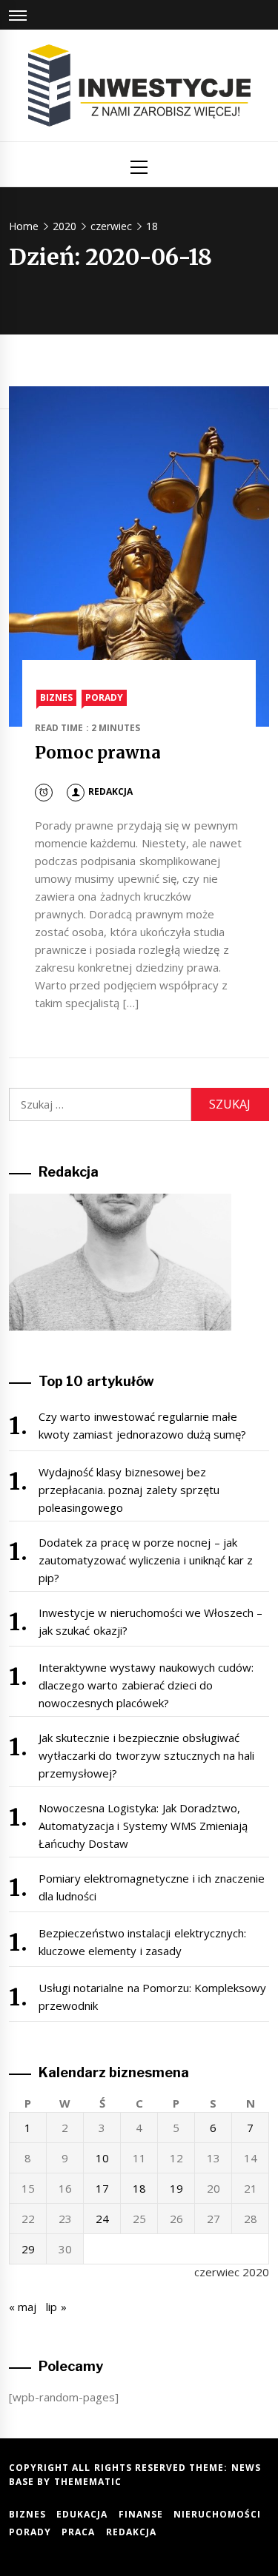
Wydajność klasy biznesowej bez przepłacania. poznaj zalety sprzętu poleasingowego (129, 1490)
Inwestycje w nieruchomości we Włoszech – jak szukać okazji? (151, 1621)
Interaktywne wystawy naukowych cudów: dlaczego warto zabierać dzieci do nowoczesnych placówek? (146, 1685)
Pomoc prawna (98, 753)
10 (102, 2158)
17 (102, 2188)
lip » (56, 2307)
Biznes (56, 697)
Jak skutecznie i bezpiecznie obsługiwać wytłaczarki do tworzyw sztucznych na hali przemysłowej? (147, 1755)
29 (28, 2249)
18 (139, 2188)
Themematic (88, 2482)
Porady (104, 697)
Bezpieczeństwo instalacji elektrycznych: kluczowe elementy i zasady (142, 1942)
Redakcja (110, 791)
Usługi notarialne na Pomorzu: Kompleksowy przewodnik (152, 1997)
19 (176, 2188)
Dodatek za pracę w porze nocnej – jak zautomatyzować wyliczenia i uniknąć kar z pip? (146, 1560)
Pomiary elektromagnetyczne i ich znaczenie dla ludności (152, 1887)
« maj (23, 2307)
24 (102, 2219)
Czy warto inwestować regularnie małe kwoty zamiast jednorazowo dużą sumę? (142, 1425)
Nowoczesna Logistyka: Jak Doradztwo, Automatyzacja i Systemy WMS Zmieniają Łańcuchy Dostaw (143, 1826)
